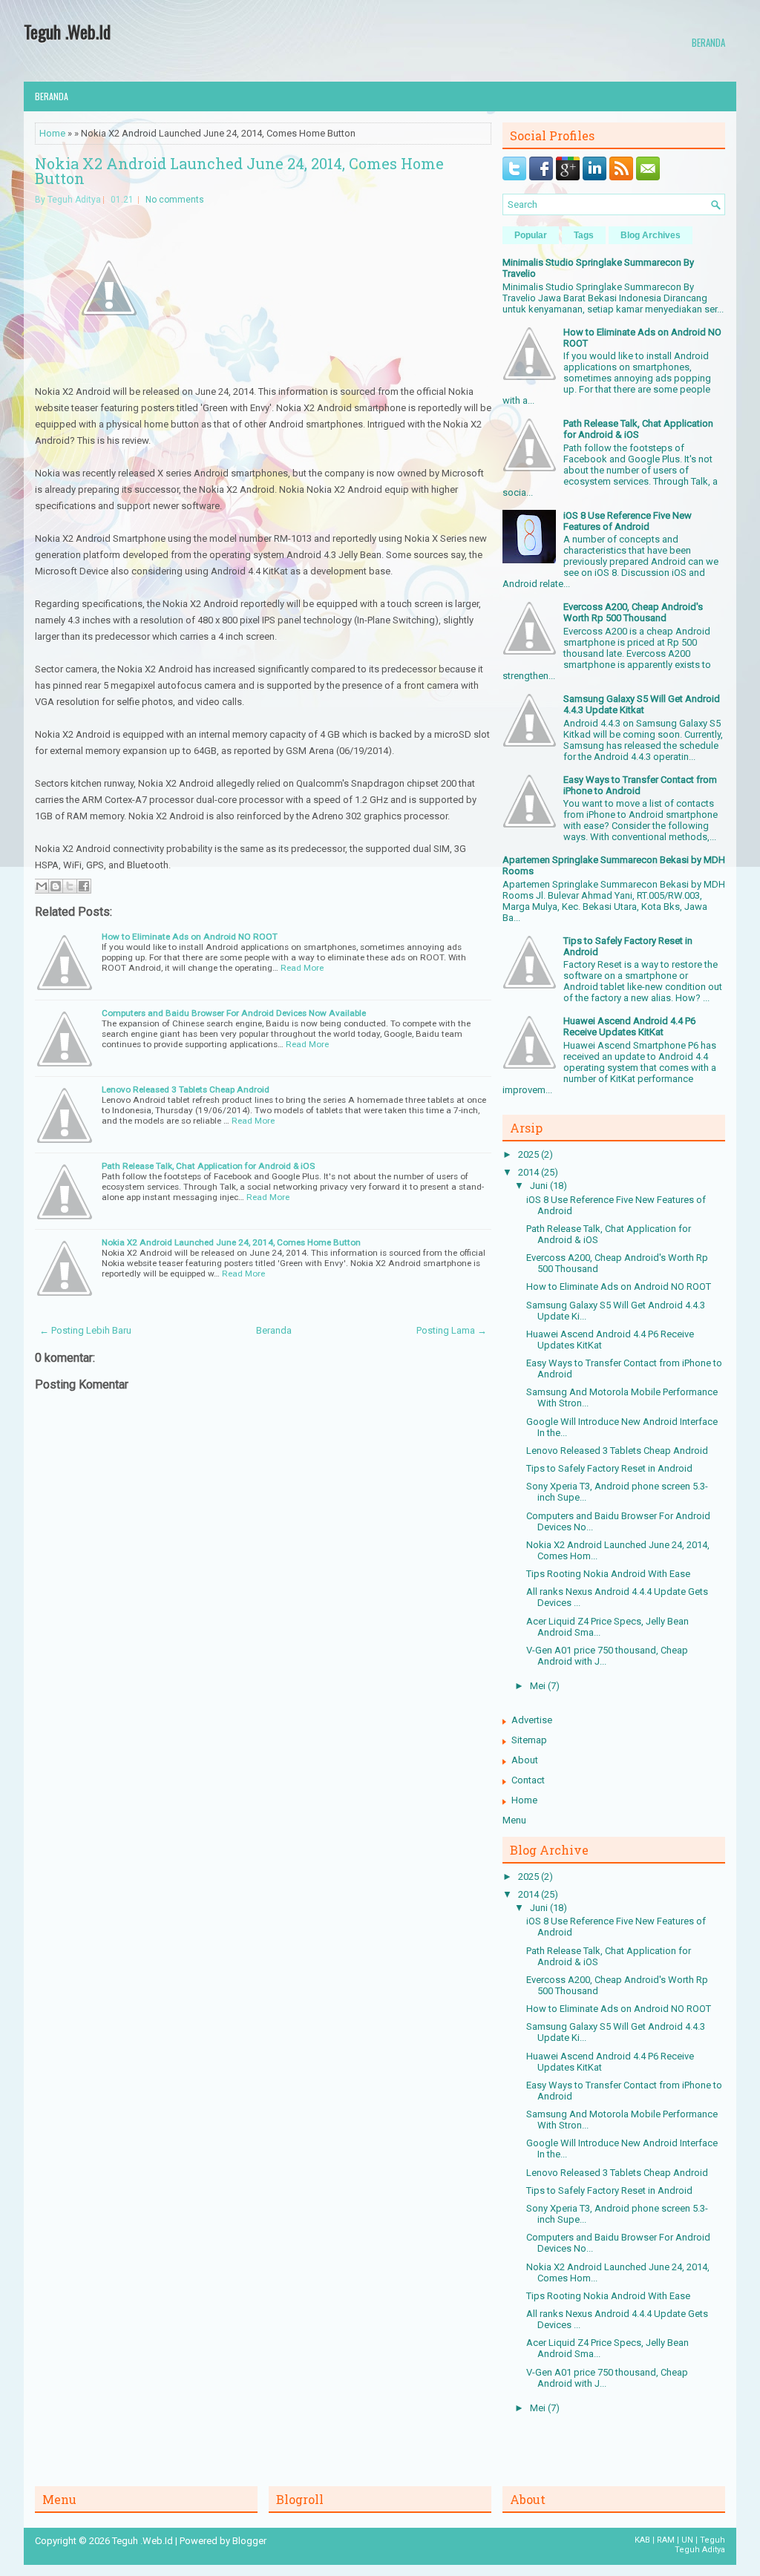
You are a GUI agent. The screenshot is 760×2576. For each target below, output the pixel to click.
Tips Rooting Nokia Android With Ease (608, 1574)
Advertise (532, 1720)
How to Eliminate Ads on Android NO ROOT (190, 937)
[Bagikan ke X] (70, 886)
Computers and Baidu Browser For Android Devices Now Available (234, 1013)
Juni (540, 1186)
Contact (528, 1780)
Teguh (712, 2540)
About (525, 1760)
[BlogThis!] (56, 886)
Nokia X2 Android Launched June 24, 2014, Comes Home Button (239, 171)
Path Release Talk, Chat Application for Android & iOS (208, 1166)
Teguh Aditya (700, 2550)
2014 (530, 1172)
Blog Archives (651, 235)
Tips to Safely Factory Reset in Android (609, 1468)
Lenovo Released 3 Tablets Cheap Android (186, 1089)
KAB (642, 2540)
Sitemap (529, 1740)
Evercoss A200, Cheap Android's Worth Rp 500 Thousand (633, 612)
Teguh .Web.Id (67, 31)
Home (52, 133)
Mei (539, 1686)
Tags (584, 235)
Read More (302, 968)
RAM (666, 2540)
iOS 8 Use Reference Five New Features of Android (628, 521)
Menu (514, 1820)
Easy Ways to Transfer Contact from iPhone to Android (640, 785)
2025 (530, 1154)
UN (687, 2540)
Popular (531, 235)
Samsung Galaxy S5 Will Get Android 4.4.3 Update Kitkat (642, 704)
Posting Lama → (452, 1330)
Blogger (249, 2541)
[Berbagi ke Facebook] (84, 886)
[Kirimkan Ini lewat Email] (42, 886)
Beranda (708, 42)
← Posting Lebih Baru (85, 1330)
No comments (175, 200)
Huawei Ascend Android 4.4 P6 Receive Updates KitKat (629, 1026)
